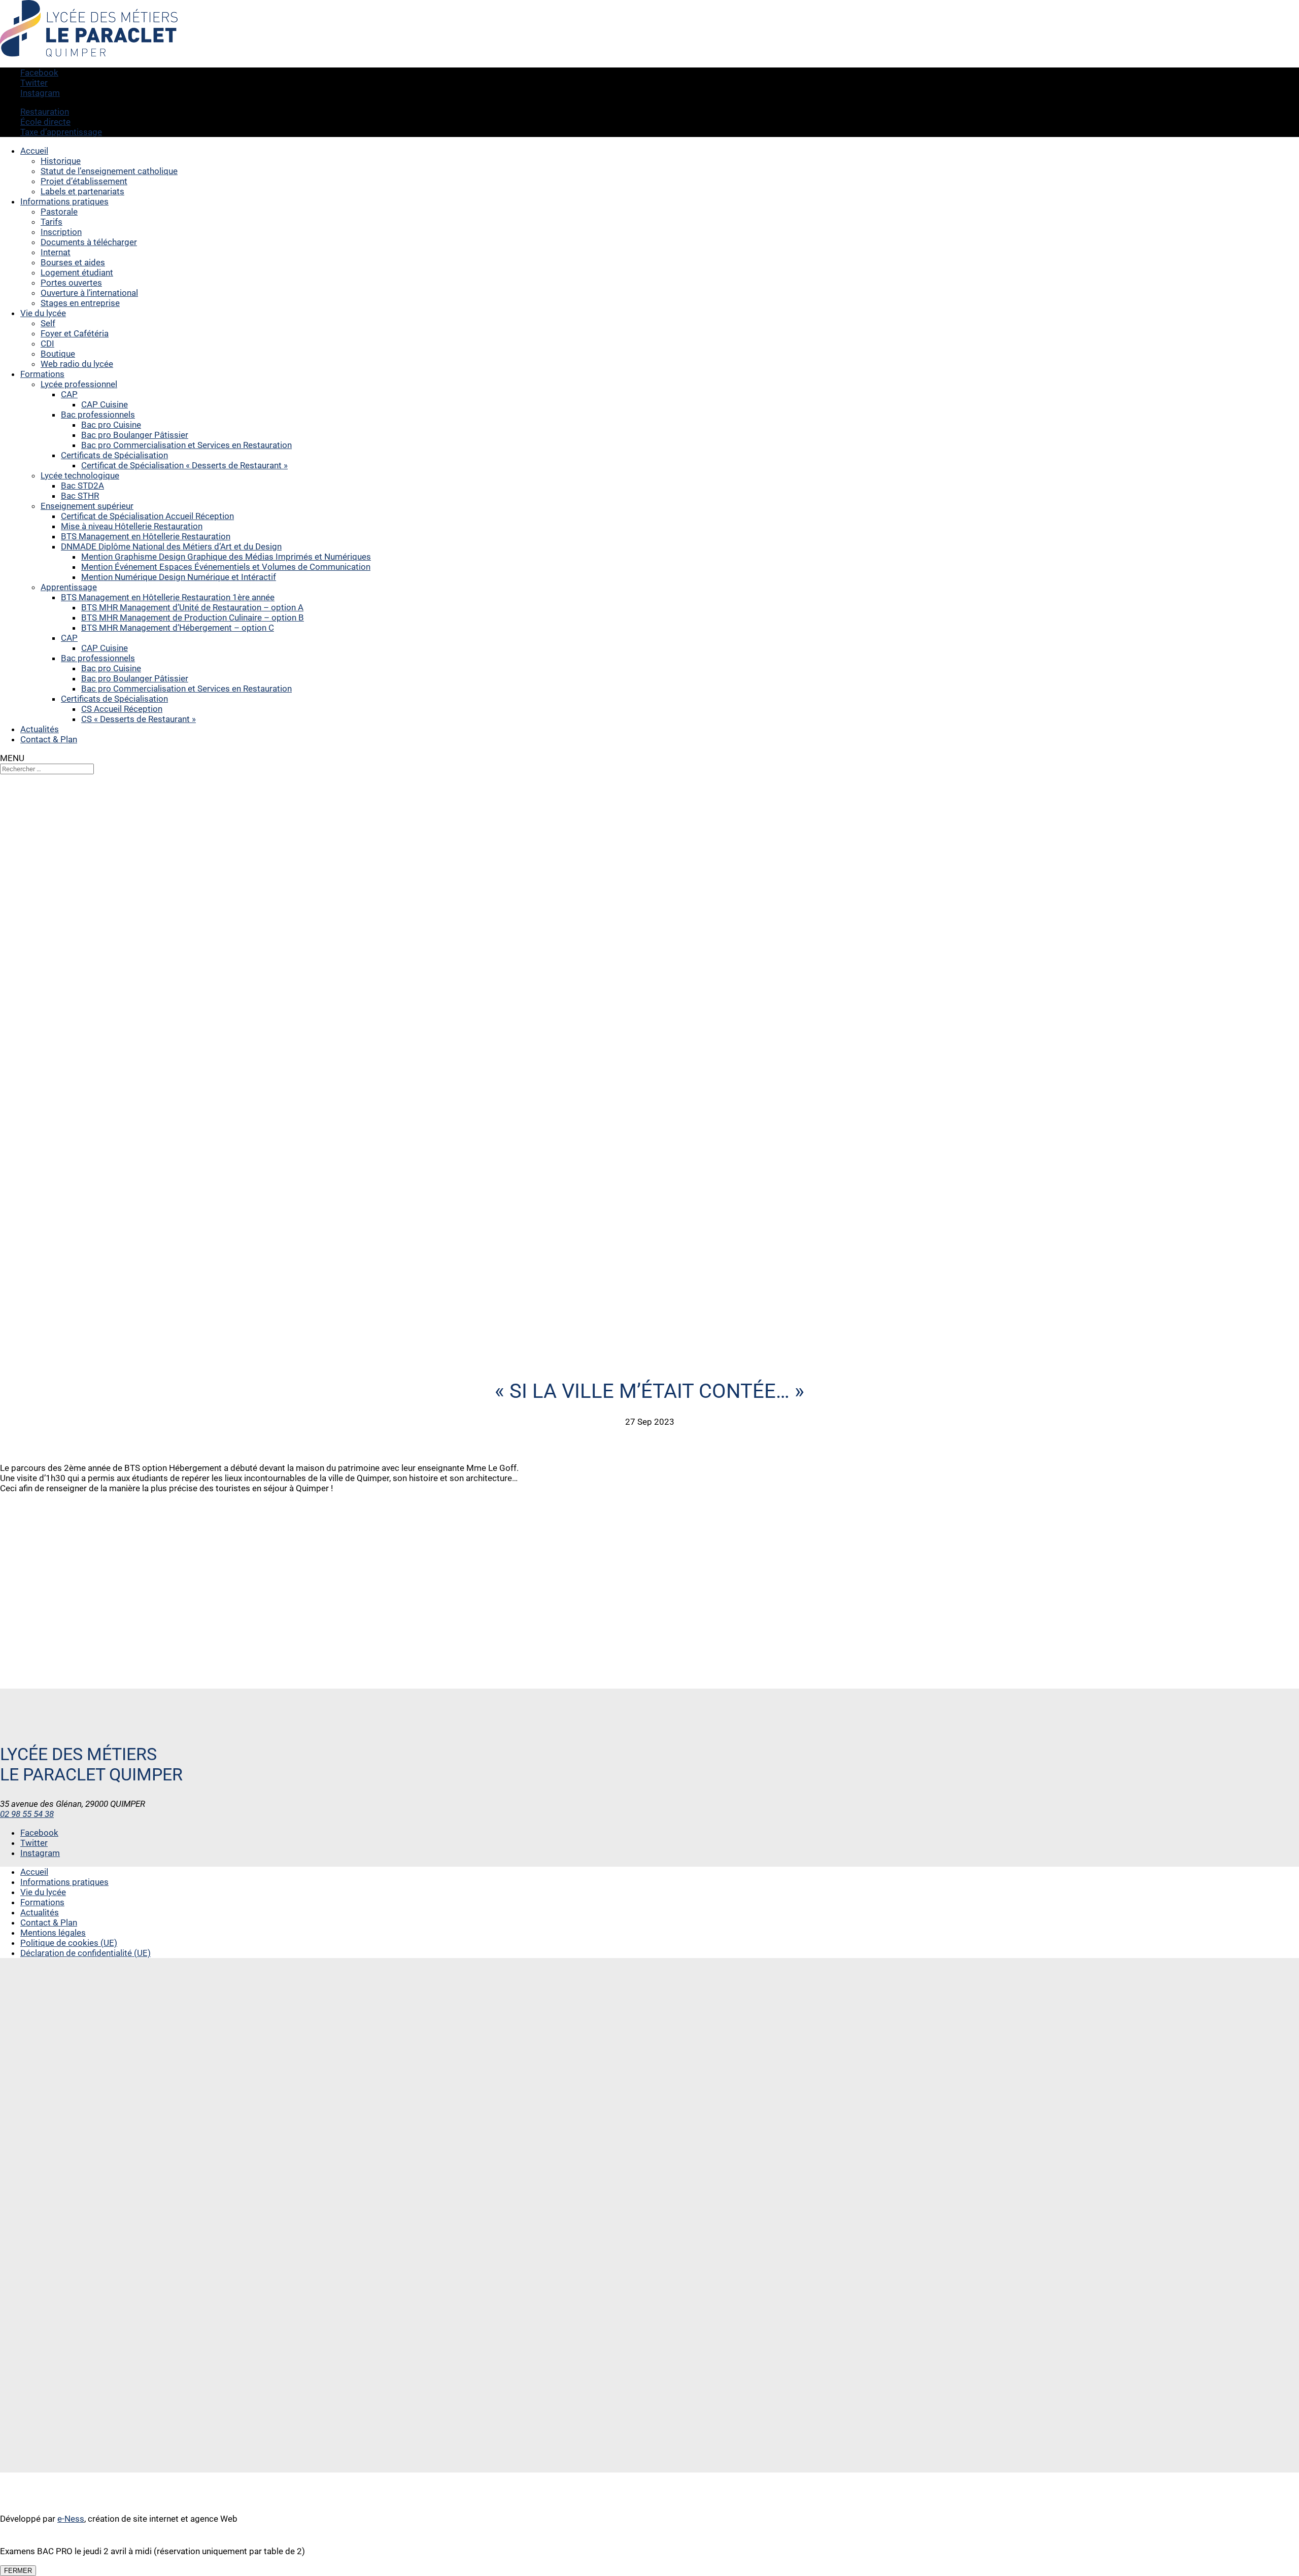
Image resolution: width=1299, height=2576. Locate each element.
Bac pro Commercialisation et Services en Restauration (186, 445)
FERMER (18, 2571)
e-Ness (71, 2519)
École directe (45, 122)
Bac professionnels (98, 415)
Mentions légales (53, 1933)
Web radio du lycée (77, 364)
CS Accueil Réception (122, 709)
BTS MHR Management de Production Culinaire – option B (193, 617)
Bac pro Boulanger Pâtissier (135, 435)
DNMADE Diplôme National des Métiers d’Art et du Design (171, 546)
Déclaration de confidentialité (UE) (86, 1953)
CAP (69, 394)
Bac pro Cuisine (111, 425)
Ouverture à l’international (89, 293)
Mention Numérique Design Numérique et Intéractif (179, 577)
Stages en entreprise (80, 303)
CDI (47, 344)
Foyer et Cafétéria (75, 333)
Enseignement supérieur (87, 506)
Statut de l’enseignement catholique (109, 171)
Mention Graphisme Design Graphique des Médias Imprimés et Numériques (226, 557)
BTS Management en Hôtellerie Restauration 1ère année (168, 597)
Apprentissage (69, 587)
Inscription (61, 232)
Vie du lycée (43, 313)
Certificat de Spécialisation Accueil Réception (147, 516)
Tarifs (52, 222)
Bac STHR (80, 496)
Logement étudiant (77, 272)
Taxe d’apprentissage (61, 132)
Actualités (40, 729)
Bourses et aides (73, 262)
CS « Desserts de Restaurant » (139, 719)
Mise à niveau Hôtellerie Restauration (132, 526)
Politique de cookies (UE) (69, 1943)
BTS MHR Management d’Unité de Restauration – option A (192, 607)
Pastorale (59, 212)
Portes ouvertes (71, 283)
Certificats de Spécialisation (114, 455)
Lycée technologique (80, 475)
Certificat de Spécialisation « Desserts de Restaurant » (184, 465)
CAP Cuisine (105, 404)
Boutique (58, 354)
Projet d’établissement (84, 181)
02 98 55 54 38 (27, 1814)
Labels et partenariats (82, 191)
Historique (61, 161)
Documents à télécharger (89, 242)
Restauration (45, 112)
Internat (56, 252)
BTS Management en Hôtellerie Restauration (146, 536)
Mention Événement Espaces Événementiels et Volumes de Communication (226, 567)
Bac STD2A (82, 486)
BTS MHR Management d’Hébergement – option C (178, 628)
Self (48, 323)
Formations (42, 374)
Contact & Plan (49, 739)
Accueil (34, 151)
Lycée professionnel (79, 384)
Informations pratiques (64, 201)
